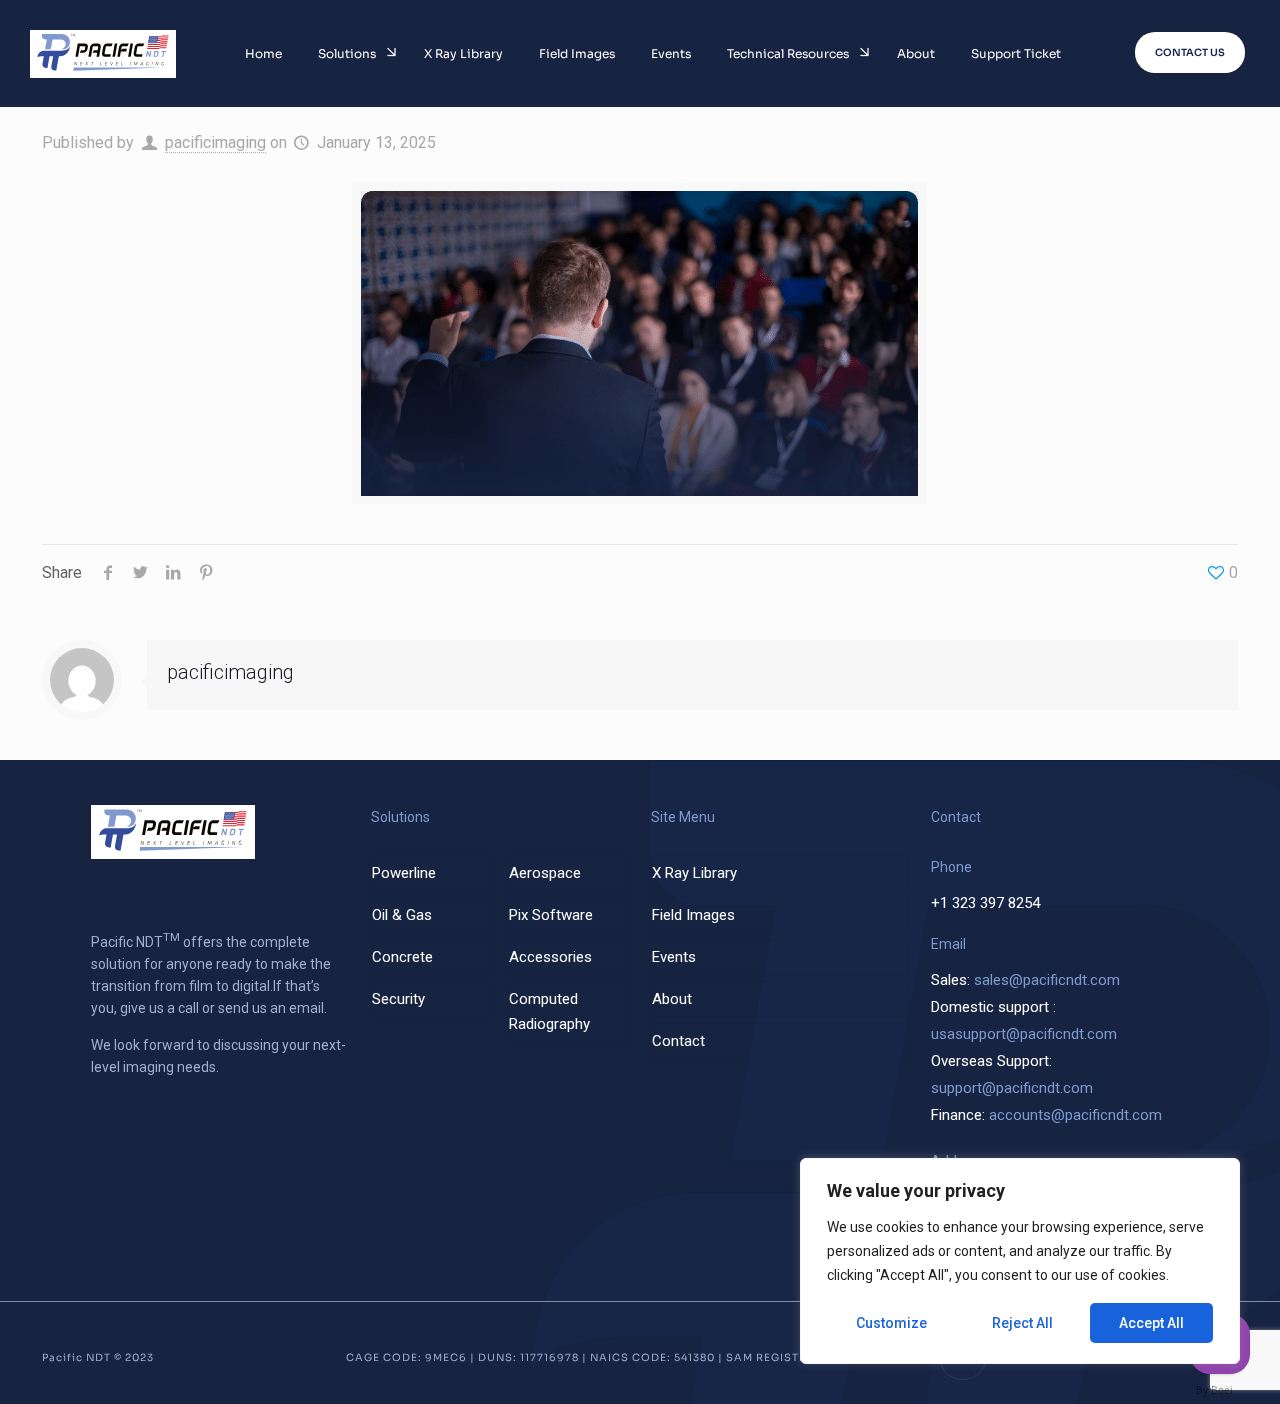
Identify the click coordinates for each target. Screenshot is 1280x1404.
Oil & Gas (402, 915)
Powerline (404, 873)
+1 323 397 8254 (985, 903)
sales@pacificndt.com (1047, 980)
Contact (678, 1041)
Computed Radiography (549, 1011)
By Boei (1214, 1390)
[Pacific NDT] (103, 54)
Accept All (1151, 1323)
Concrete (402, 957)
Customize (891, 1323)
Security (398, 999)
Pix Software (551, 915)
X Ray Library (694, 873)
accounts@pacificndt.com (1075, 1115)
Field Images (693, 915)
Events (674, 957)
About (672, 999)
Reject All (1022, 1323)
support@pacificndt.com (1012, 1088)
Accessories (550, 957)
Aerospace (545, 873)
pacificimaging (215, 142)
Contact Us (1190, 52)
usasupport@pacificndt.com (1024, 1034)
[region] (1020, 1261)
